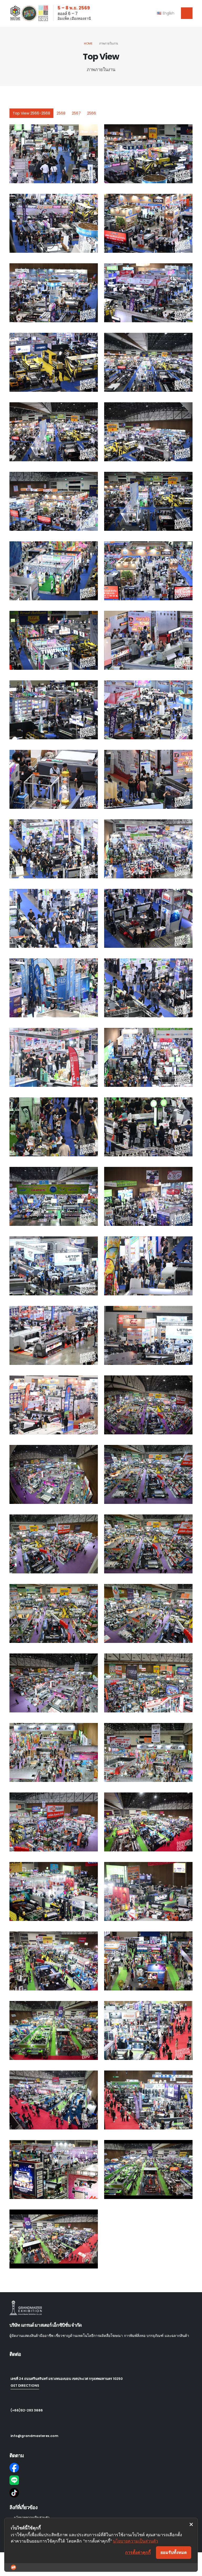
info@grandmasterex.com (34, 2436)
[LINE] (101, 2480)
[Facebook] (101, 2468)
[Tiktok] (101, 2493)
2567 (76, 113)
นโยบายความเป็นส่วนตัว (135, 2541)
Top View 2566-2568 (31, 113)
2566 (92, 113)
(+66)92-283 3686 (27, 2410)
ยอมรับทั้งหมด (174, 2552)
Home (88, 43)
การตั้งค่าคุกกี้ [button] (138, 2552)
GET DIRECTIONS (25, 2386)
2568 (61, 113)
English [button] (168, 13)
